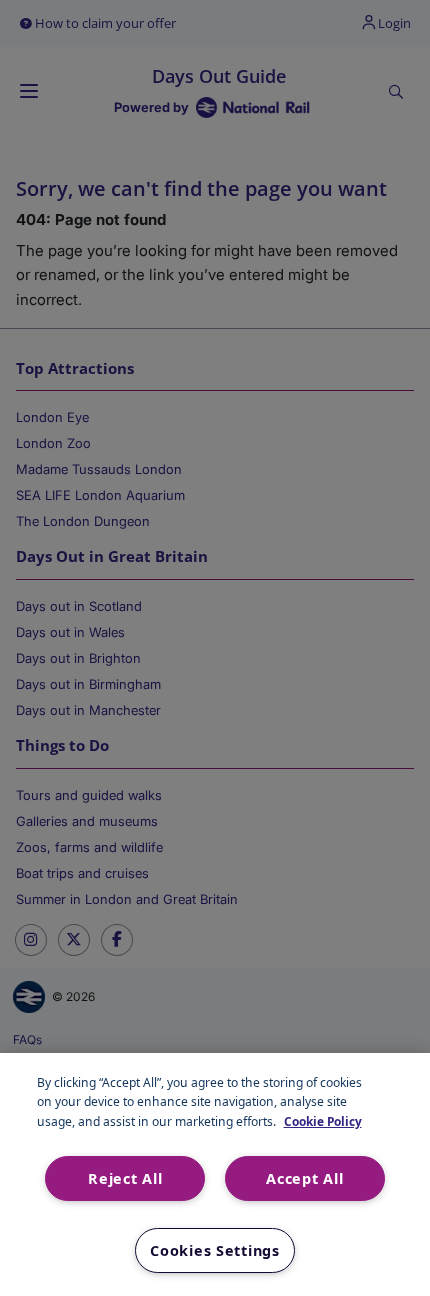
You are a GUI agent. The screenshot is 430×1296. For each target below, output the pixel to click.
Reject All (125, 1178)
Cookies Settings (215, 1250)
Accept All (304, 1178)
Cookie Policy (323, 1121)
